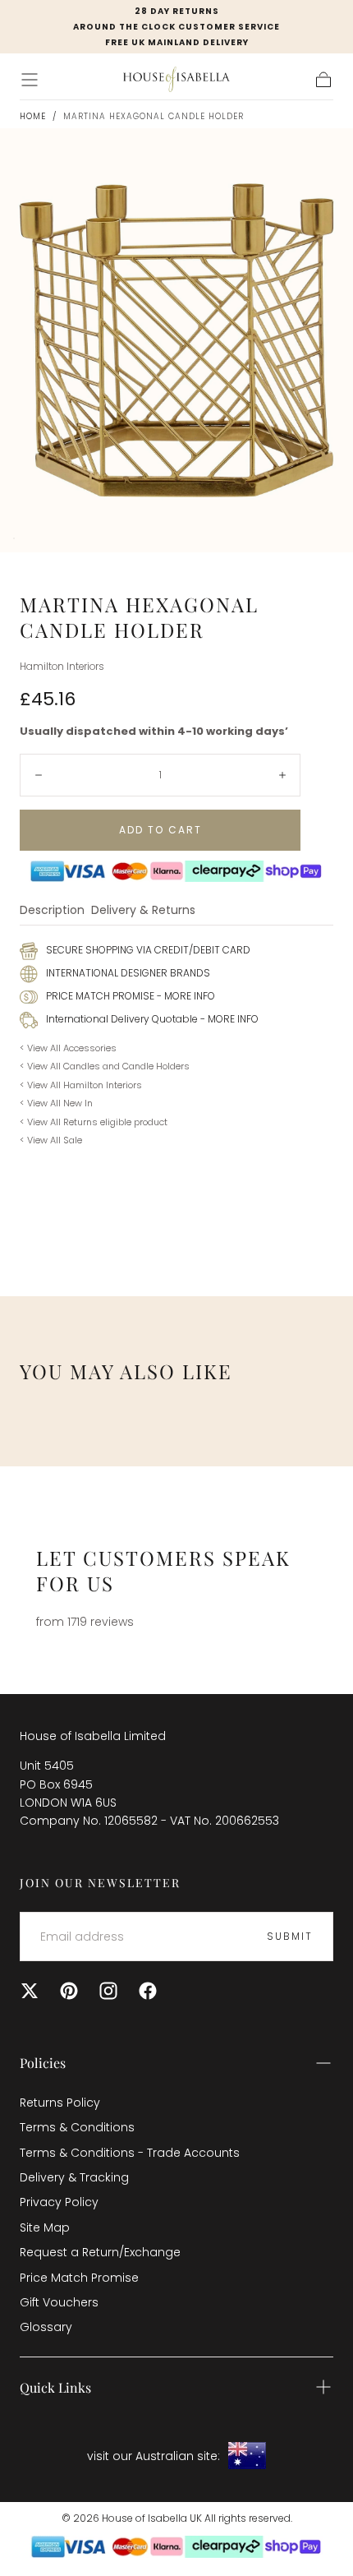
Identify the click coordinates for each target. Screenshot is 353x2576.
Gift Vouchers (59, 2302)
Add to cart (160, 830)
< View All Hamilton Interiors (81, 1085)
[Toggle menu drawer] (30, 80)
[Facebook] (148, 1991)
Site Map (45, 2227)
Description (52, 911)
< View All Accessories (68, 1048)
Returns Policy (60, 2103)
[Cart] (323, 80)
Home (33, 116)
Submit (290, 1936)
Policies (43, 2063)
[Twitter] (30, 1991)
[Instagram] (108, 1991)
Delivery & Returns (143, 911)
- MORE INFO (185, 996)
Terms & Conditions (77, 2127)
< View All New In (56, 1103)
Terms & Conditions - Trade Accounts (130, 2153)
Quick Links (55, 2387)
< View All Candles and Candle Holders (105, 1066)
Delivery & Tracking (74, 2177)
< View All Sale (51, 1140)
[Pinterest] (69, 1991)
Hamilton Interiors (62, 667)
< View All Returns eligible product (94, 1122)
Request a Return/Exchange (100, 2252)
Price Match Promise (79, 2278)
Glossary (46, 2327)
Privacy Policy (59, 2202)
